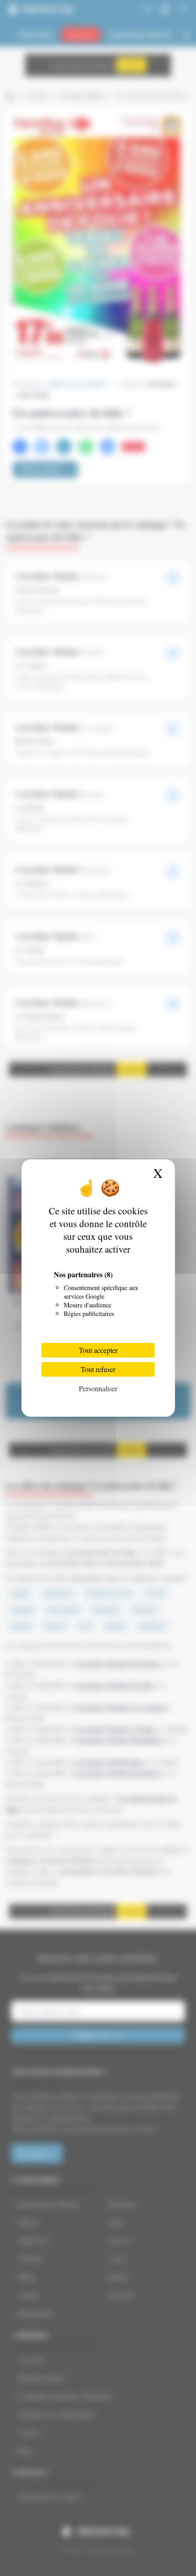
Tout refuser (98, 1369)
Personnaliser (98, 1388)
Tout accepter (98, 1350)
